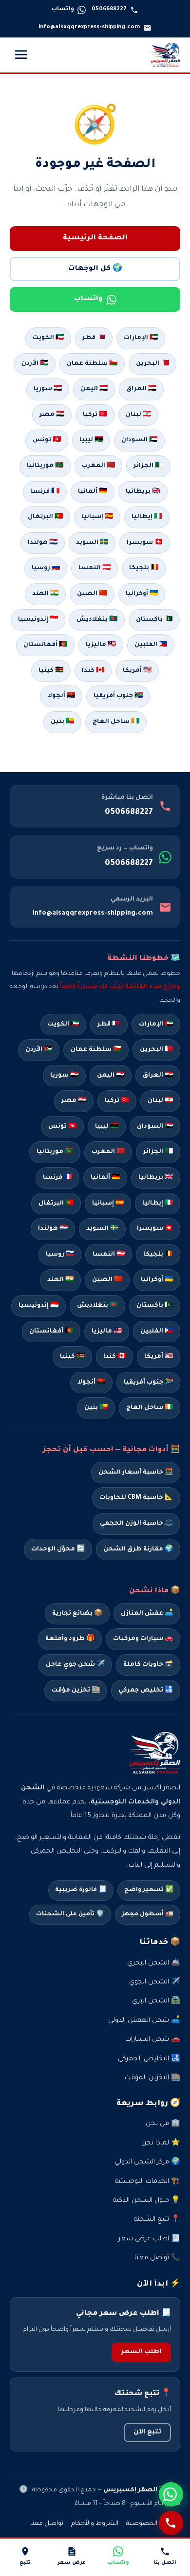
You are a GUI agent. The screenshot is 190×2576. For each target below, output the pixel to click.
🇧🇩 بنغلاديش (97, 620)
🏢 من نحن (163, 2124)
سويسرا (155, 1229)
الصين (107, 1280)
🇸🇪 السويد (92, 543)
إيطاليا (158, 1204)
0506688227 (129, 812)
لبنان (160, 1101)
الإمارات (156, 1025)
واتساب (88, 299)
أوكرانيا (157, 1280)
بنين (96, 1408)
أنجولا (91, 1383)
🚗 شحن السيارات (153, 2040)
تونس (62, 1127)
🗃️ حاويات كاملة (148, 1665)
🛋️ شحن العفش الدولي (144, 2021)
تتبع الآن (147, 2432)
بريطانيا (156, 1178)
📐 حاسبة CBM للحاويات (136, 1498)
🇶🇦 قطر (94, 338)
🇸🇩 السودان (139, 440)
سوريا (64, 1076)
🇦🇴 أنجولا (61, 696)
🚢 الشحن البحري (154, 1963)
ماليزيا (107, 1332)
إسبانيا (108, 1204)
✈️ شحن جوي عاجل (75, 1665)
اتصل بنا (165, 2563)
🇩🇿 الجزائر (148, 466)
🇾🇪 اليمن (94, 389)
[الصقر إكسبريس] (165, 55)
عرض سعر (72, 2563)
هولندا (53, 1229)
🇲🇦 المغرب (98, 466)
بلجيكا (158, 1255)
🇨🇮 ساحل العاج (116, 722)
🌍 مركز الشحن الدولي (147, 2162)
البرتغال (56, 1204)
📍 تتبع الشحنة (157, 2220)
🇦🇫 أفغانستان (45, 645)
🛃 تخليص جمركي (146, 1691)
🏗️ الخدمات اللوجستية (148, 2182)
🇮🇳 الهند (45, 594)
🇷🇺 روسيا (46, 568)
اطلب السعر (141, 2352)
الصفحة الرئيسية (95, 238)
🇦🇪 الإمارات (141, 338)
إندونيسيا (38, 1306)
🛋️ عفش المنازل (147, 1614)
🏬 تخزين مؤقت (76, 1691)
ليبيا (107, 1127)
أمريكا (159, 1357)
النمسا (109, 1255)
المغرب (108, 1152)
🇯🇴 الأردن (35, 364)
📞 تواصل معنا (157, 2258)
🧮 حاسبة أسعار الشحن (136, 1473)
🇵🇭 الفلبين (151, 645)
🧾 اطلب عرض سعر (149, 2239)
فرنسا (57, 1178)
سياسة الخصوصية (153, 2524)
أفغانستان (51, 1332)
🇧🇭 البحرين (152, 364)
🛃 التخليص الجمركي (149, 2059)
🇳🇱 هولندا (43, 543)
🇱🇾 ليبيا (91, 440)
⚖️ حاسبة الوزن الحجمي (136, 1524)
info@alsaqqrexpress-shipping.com (93, 913)
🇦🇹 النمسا (95, 568)
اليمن (111, 1076)
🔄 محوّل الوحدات (58, 1549)
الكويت (63, 1025)
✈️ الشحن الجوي (155, 1982)
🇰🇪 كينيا (51, 671)
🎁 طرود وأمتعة (70, 1639)
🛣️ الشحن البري (156, 2001)
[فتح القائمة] (21, 55)
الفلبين (157, 1332)
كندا (114, 1357)
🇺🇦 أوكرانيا (142, 594)
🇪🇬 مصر (52, 415)
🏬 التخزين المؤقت (152, 2078)
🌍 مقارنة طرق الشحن (138, 1549)
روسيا (60, 1255)
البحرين (156, 1050)
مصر (74, 1101)
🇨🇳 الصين (92, 594)
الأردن (39, 1050)
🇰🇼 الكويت (48, 338)
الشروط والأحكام (95, 2524)
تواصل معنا (47, 2524)
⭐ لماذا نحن (161, 2143)
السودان (155, 1127)
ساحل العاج (150, 1408)
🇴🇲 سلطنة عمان (92, 364)
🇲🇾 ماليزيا (101, 645)
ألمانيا (105, 1178)
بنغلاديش (97, 1306)
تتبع (25, 2563)
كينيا (72, 1357)
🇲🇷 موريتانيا (45, 466)
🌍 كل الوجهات (95, 269)
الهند (60, 1280)
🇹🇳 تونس (47, 440)
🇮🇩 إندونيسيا (38, 620)
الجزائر (158, 1152)
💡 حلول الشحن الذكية (147, 2201)
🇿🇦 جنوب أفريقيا (118, 696)
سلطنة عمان (96, 1050)
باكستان (155, 1306)
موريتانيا (55, 1152)
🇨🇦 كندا (93, 671)
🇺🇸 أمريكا (137, 671)
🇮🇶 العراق (141, 389)
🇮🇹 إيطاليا (147, 517)
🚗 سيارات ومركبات (143, 1639)
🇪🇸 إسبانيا (97, 517)
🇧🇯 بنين (62, 722)
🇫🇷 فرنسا (45, 492)
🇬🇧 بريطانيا (143, 492)
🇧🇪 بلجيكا (144, 568)
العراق (158, 1076)
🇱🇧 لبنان (138, 415)
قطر (109, 1025)
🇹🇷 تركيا (95, 415)
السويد (102, 1229)
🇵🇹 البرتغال (45, 517)
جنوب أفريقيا (148, 1383)
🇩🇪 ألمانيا (93, 492)
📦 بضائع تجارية (77, 1614)
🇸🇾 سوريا (48, 389)
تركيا (117, 1101)
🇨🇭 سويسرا (145, 543)
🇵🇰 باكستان (154, 620)
